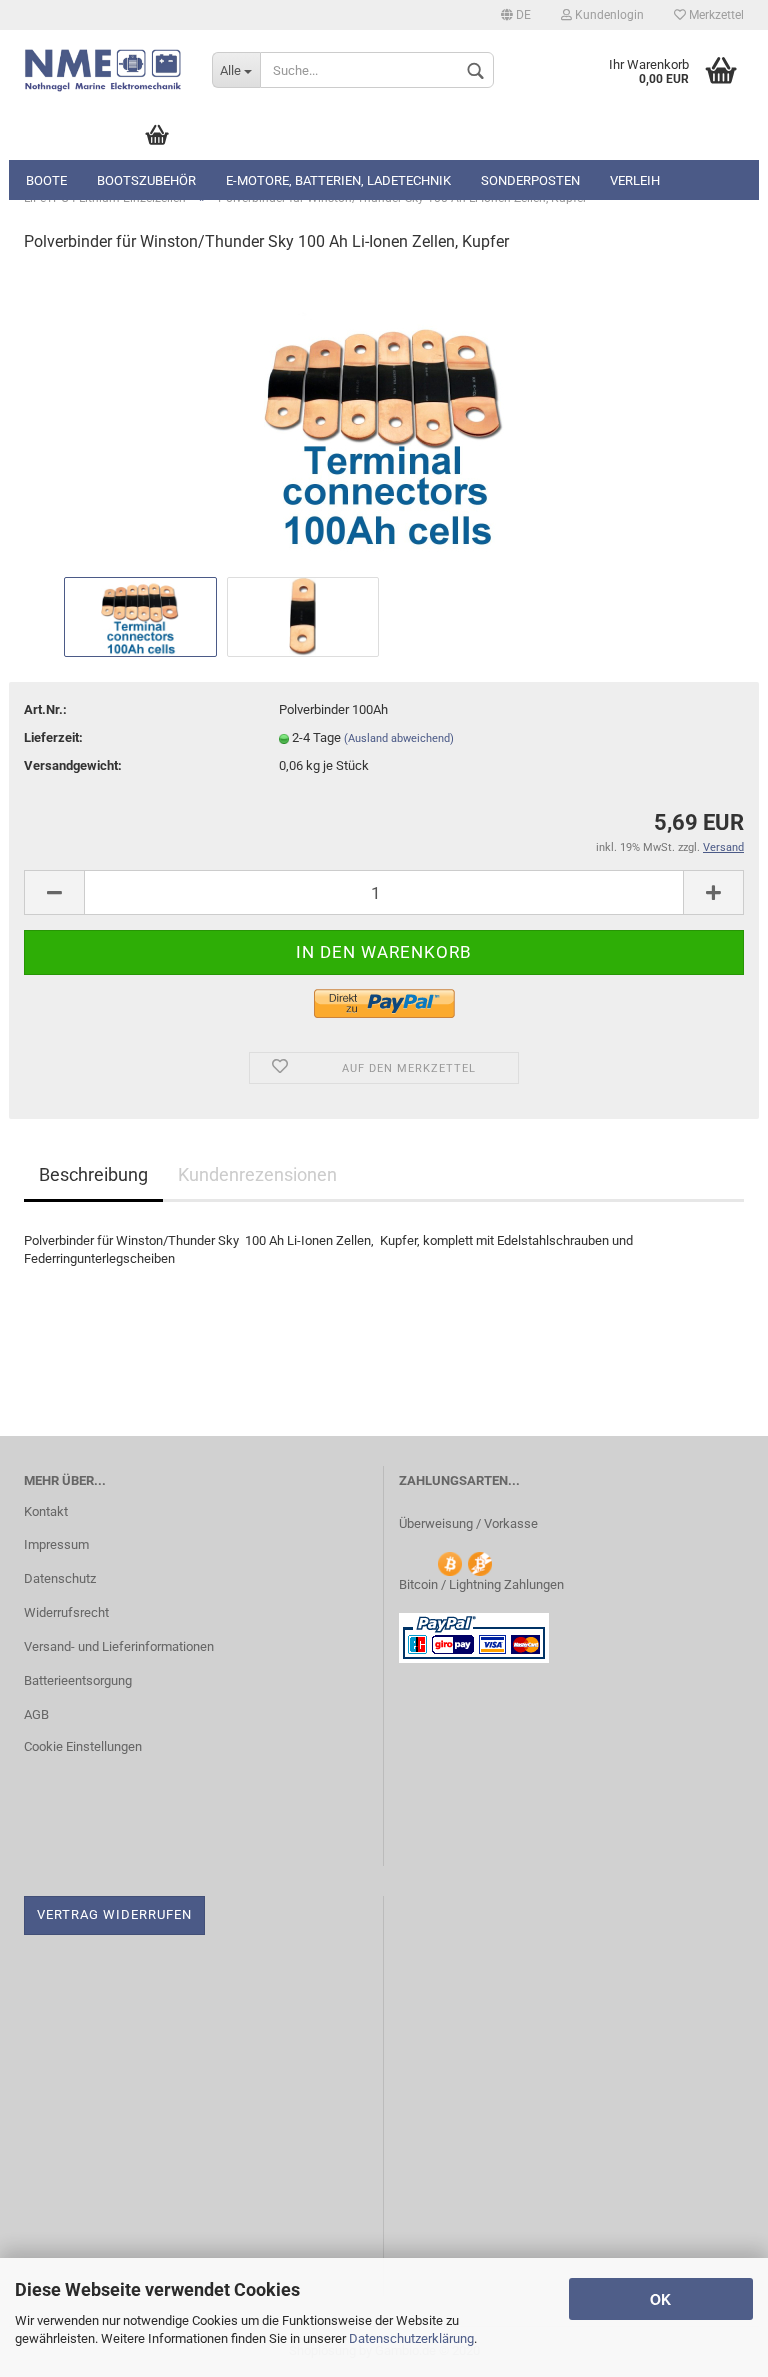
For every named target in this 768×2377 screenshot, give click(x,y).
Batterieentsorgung (78, 1680)
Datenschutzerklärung (411, 2338)
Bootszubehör (146, 180)
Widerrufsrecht (66, 1612)
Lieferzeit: (53, 737)
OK (660, 2299)
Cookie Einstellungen (83, 1746)
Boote (46, 180)
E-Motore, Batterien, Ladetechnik (338, 180)
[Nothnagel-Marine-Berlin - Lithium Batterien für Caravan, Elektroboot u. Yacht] (103, 70)
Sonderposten (530, 180)
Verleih (635, 180)
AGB (36, 1714)
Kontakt (46, 1511)
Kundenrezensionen (257, 1174)
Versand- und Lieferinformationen (119, 1646)
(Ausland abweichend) (399, 738)
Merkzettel (715, 15)
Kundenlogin (608, 15)
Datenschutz (60, 1578)
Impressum (56, 1544)
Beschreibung (93, 1174)
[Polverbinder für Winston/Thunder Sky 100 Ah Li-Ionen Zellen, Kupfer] (384, 420)
